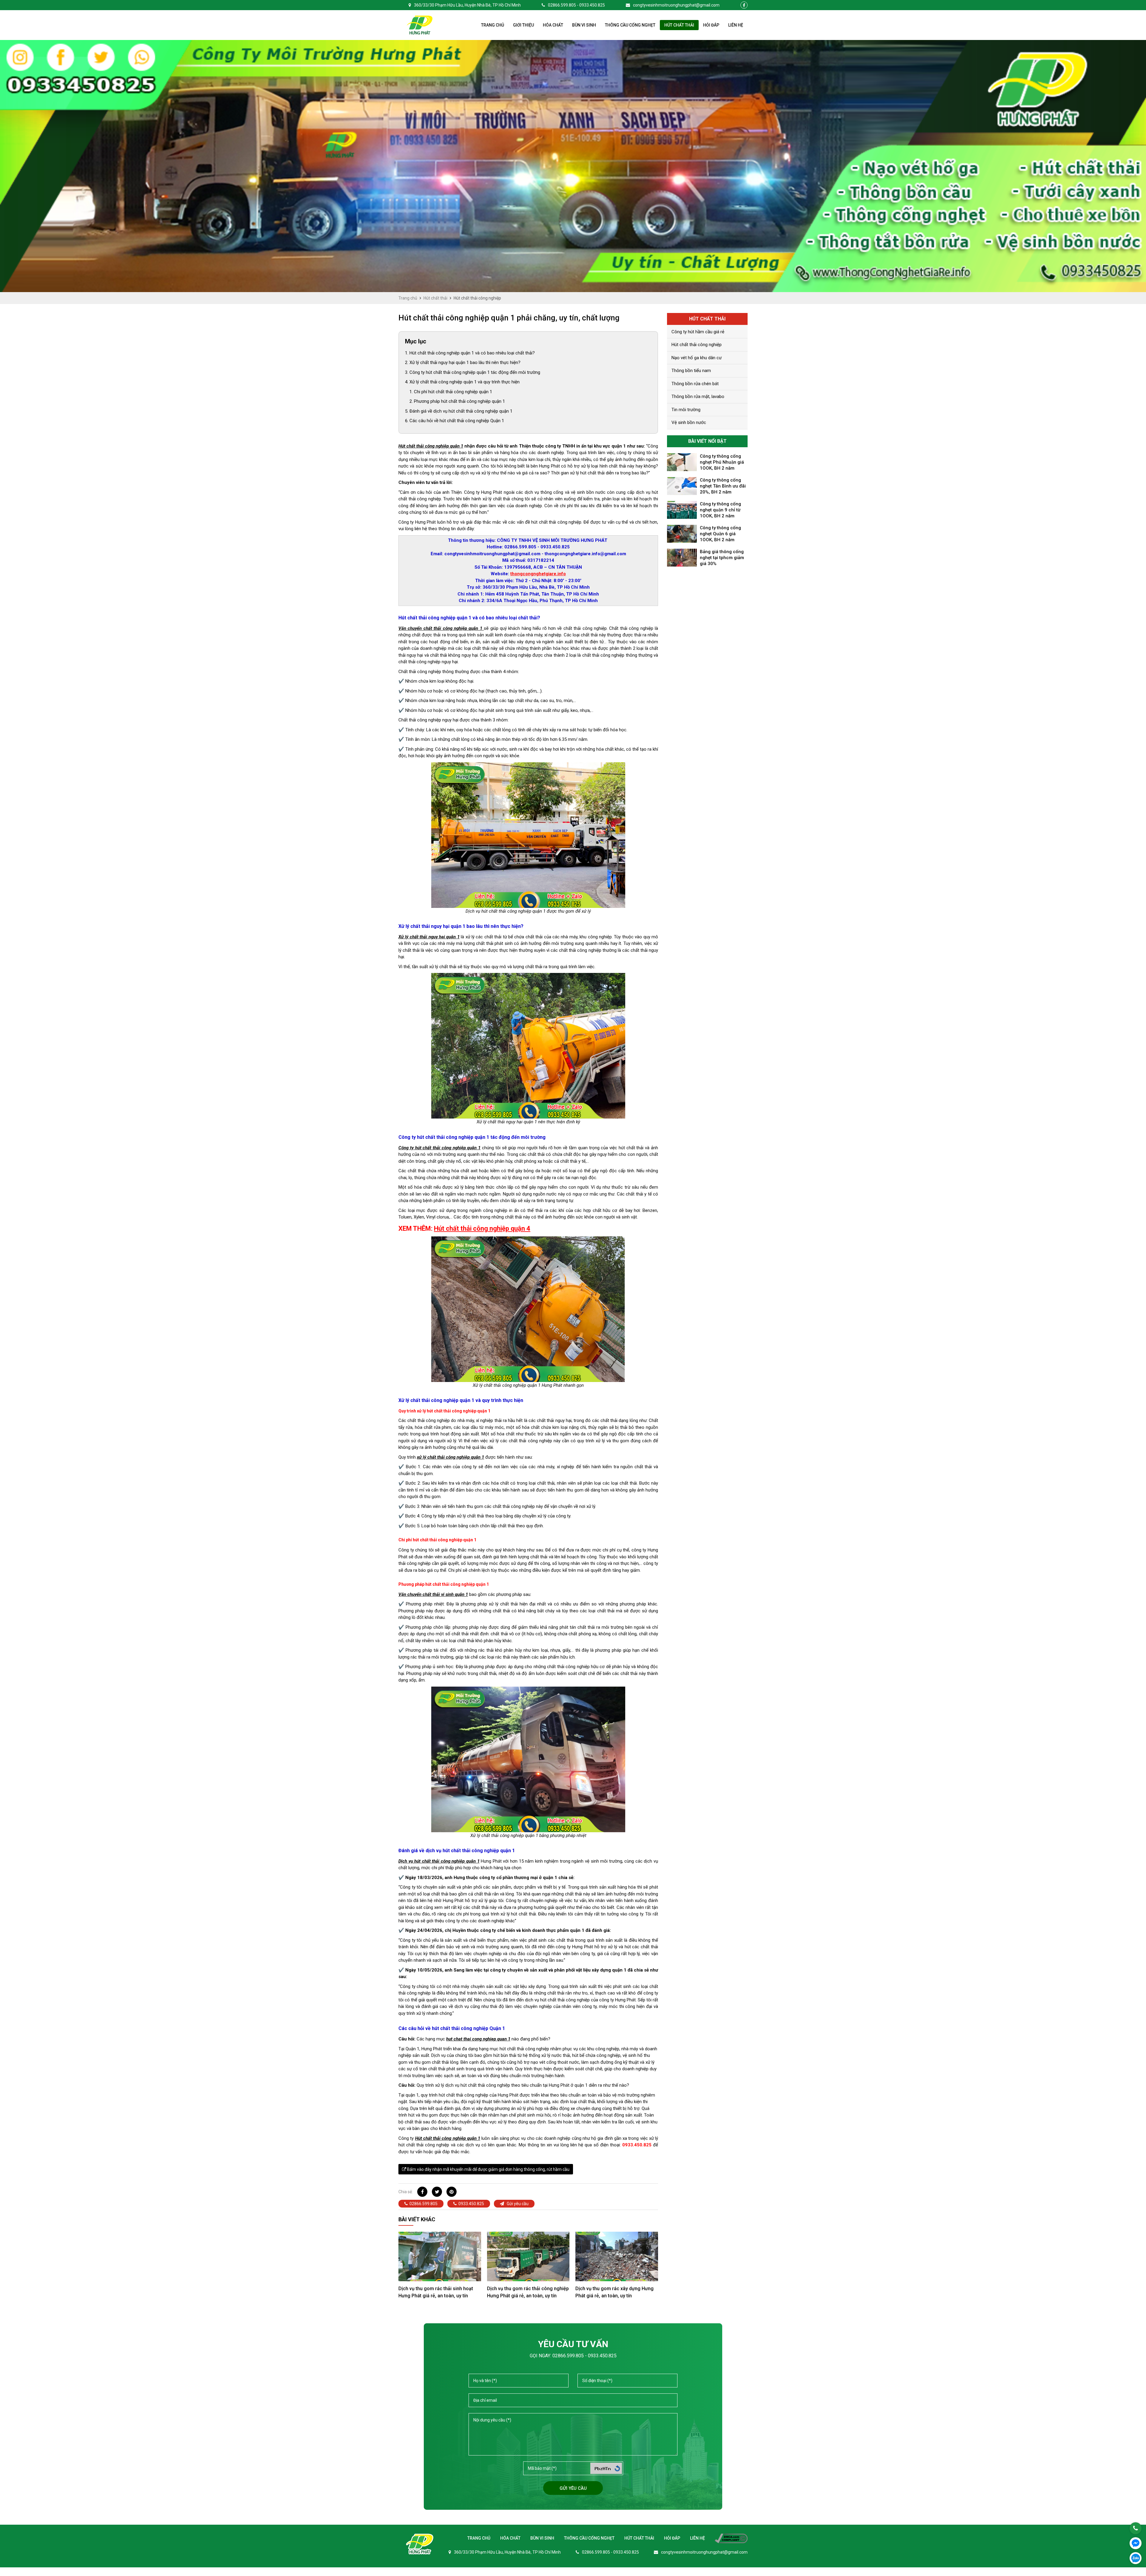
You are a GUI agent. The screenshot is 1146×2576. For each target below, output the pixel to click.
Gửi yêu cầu (517, 2204)
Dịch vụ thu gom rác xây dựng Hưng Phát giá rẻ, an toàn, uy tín (614, 2292)
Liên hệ (736, 25)
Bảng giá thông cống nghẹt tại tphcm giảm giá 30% (722, 558)
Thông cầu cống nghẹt (630, 25)
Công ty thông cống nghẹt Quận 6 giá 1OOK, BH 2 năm (720, 534)
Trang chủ (493, 25)
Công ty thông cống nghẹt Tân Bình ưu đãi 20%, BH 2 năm (723, 486)
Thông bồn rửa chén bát (695, 384)
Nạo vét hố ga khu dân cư (697, 358)
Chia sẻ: (406, 2192)
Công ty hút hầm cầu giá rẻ (698, 332)
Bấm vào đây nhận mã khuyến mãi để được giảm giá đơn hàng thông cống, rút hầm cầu (488, 2169)
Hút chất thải (679, 25)
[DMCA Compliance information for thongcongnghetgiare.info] (727, 2538)
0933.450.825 (471, 2204)
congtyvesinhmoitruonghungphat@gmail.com (676, 5)
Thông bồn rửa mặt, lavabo (698, 397)
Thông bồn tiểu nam (691, 371)
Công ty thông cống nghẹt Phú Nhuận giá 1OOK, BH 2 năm (722, 462)
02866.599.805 (423, 2204)
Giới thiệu (523, 25)
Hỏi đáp (711, 25)
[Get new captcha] (617, 2468)
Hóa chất (553, 25)
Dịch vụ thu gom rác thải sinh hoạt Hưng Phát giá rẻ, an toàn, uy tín (436, 2292)
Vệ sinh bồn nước (689, 422)
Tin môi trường (686, 410)
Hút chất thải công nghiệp (697, 345)
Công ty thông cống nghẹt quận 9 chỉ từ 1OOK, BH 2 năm (720, 510)
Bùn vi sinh (584, 25)
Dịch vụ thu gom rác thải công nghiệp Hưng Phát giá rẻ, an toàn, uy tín (528, 2292)
